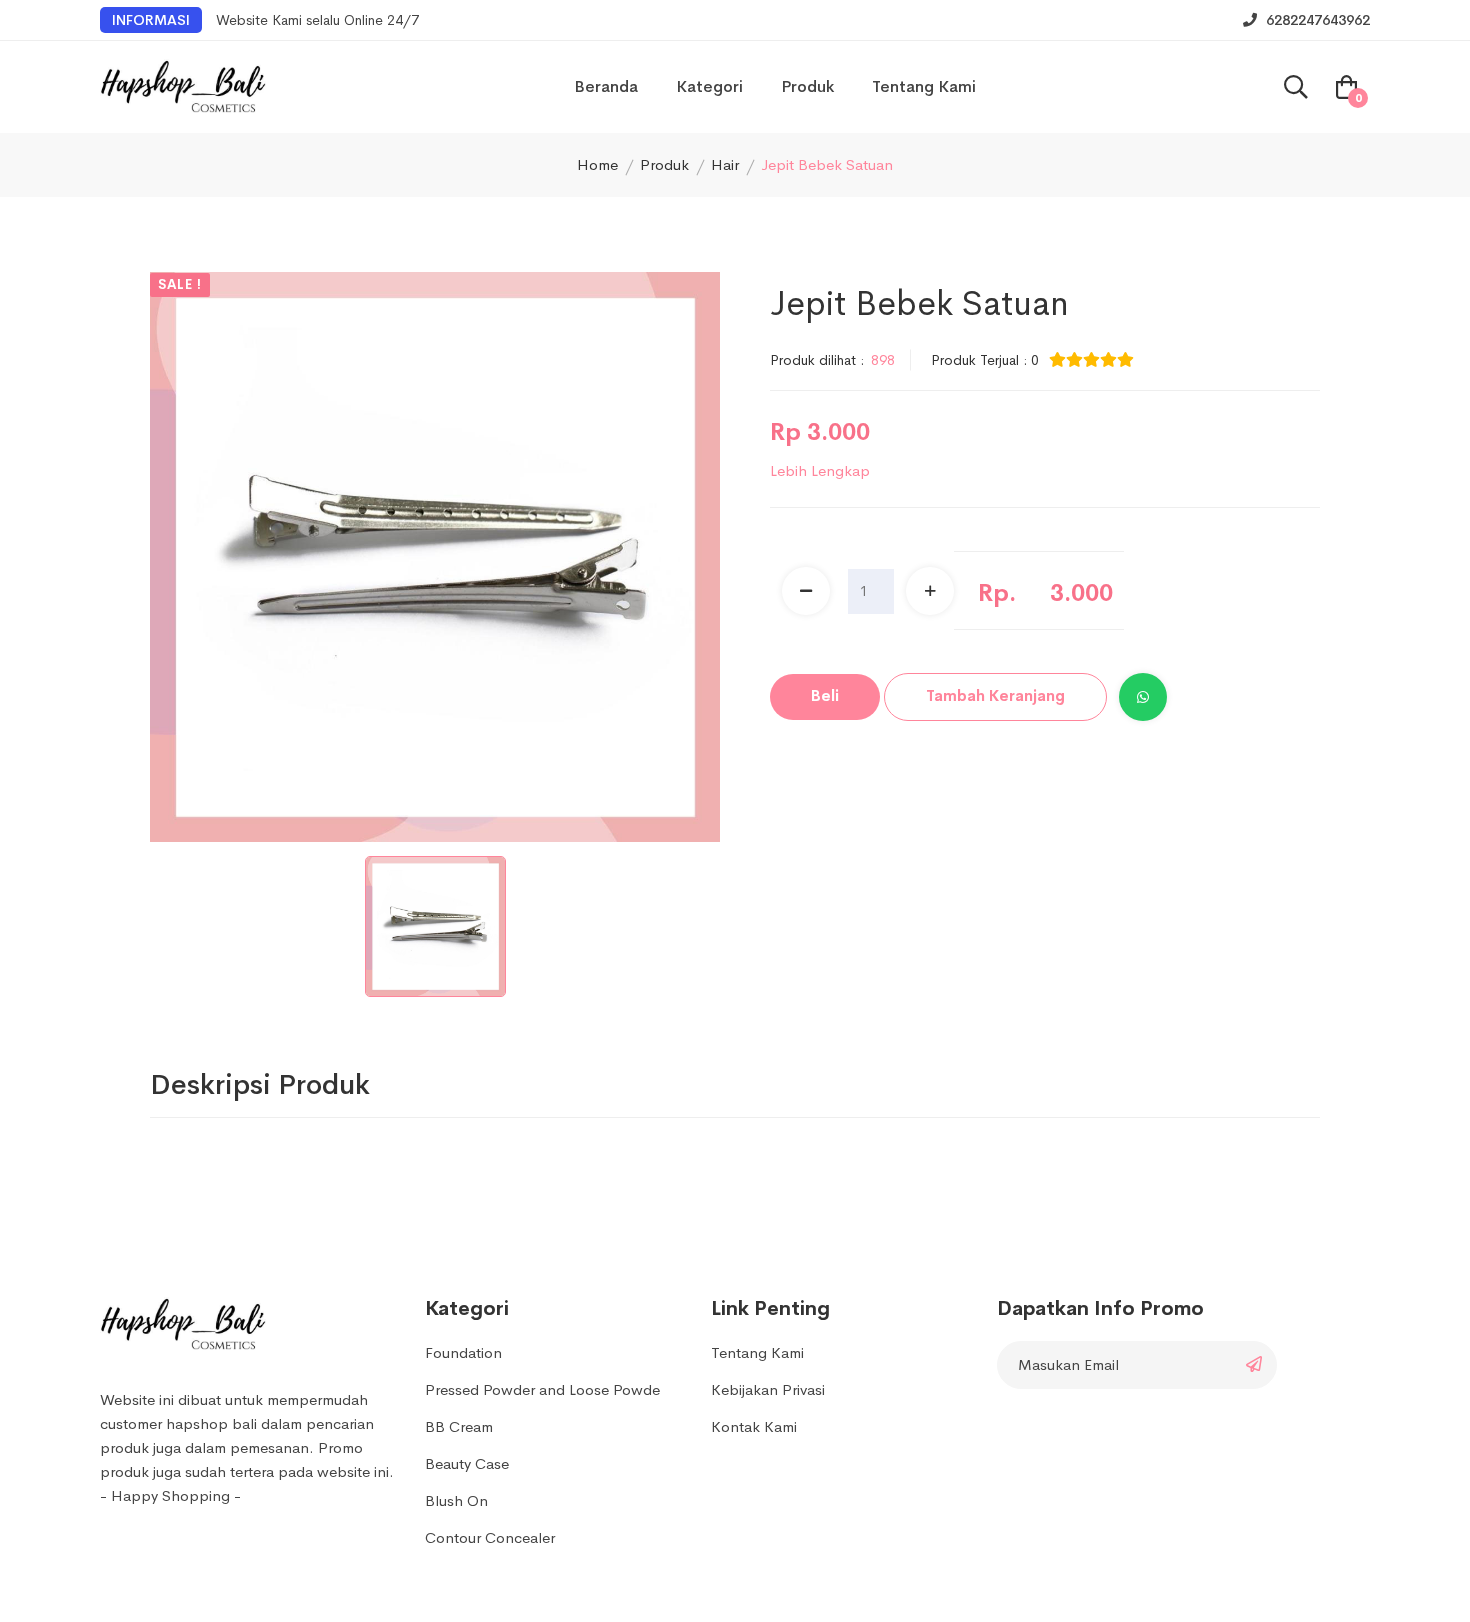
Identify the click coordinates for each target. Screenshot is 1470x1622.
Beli (825, 695)
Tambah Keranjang (995, 695)
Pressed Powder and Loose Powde (542, 1389)
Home (597, 164)
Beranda (606, 86)
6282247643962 (1316, 20)
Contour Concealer (490, 1537)
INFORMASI (151, 20)
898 (883, 360)
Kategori (709, 86)
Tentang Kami (924, 86)
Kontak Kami (754, 1426)
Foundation (463, 1352)
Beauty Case (467, 1463)
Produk (807, 86)
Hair (725, 164)
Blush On (456, 1500)
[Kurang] (806, 591)
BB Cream (459, 1426)
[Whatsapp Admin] (1143, 697)
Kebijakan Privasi (768, 1389)
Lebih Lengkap (820, 470)
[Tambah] (930, 591)
